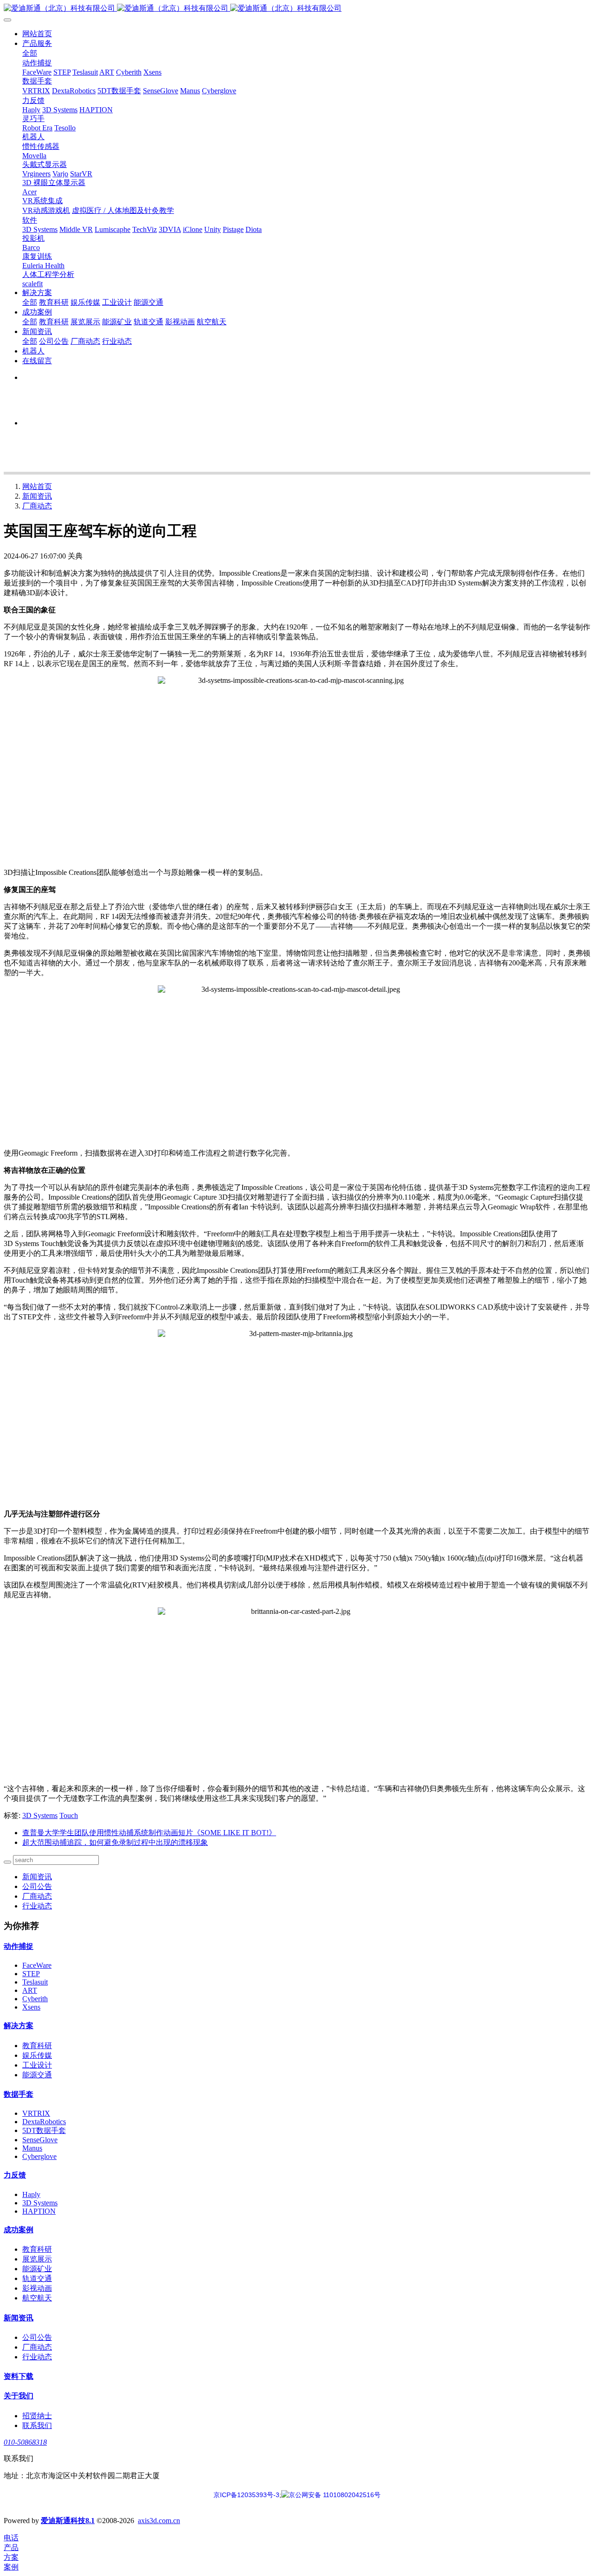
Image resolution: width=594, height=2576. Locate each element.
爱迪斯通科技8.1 (68, 2521)
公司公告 (37, 1886)
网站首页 (37, 34)
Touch (69, 1815)
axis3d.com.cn (159, 2521)
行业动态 (37, 1906)
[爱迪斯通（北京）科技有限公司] (297, 9)
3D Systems (40, 1815)
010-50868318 (25, 2442)
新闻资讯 (37, 496)
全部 (30, 53)
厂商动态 (37, 506)
